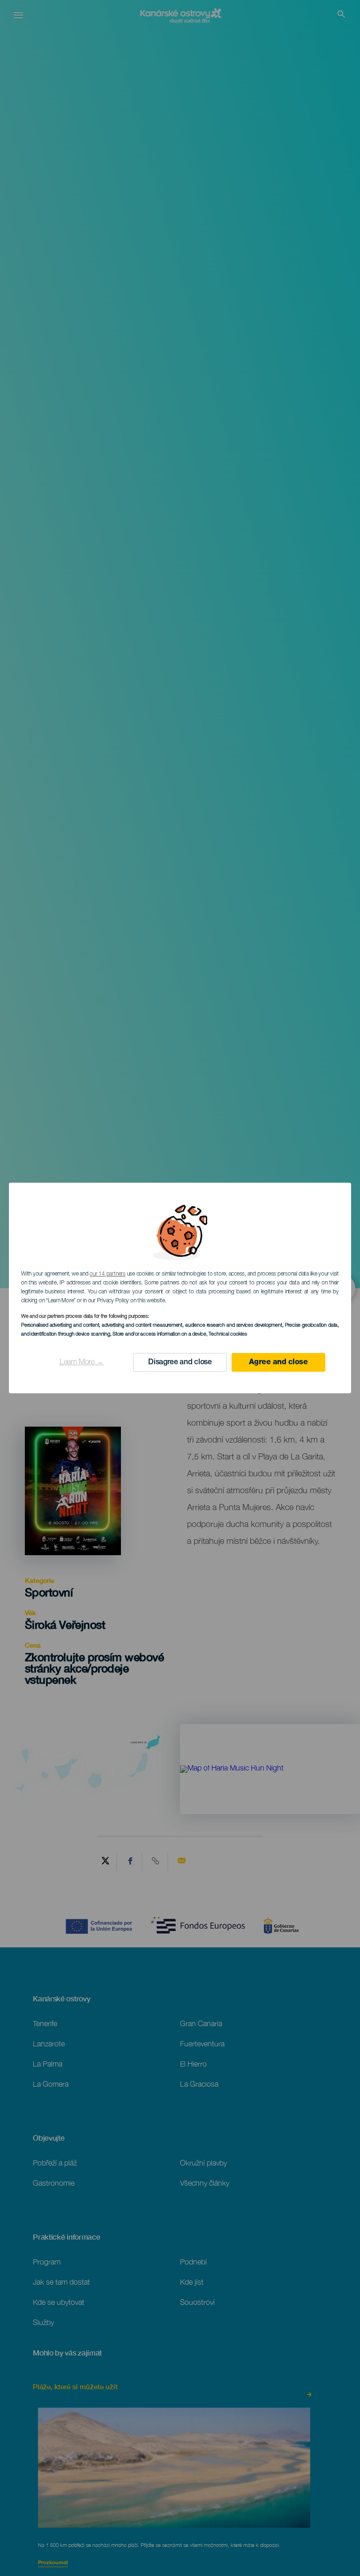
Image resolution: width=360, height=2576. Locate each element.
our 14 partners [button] (107, 1274)
